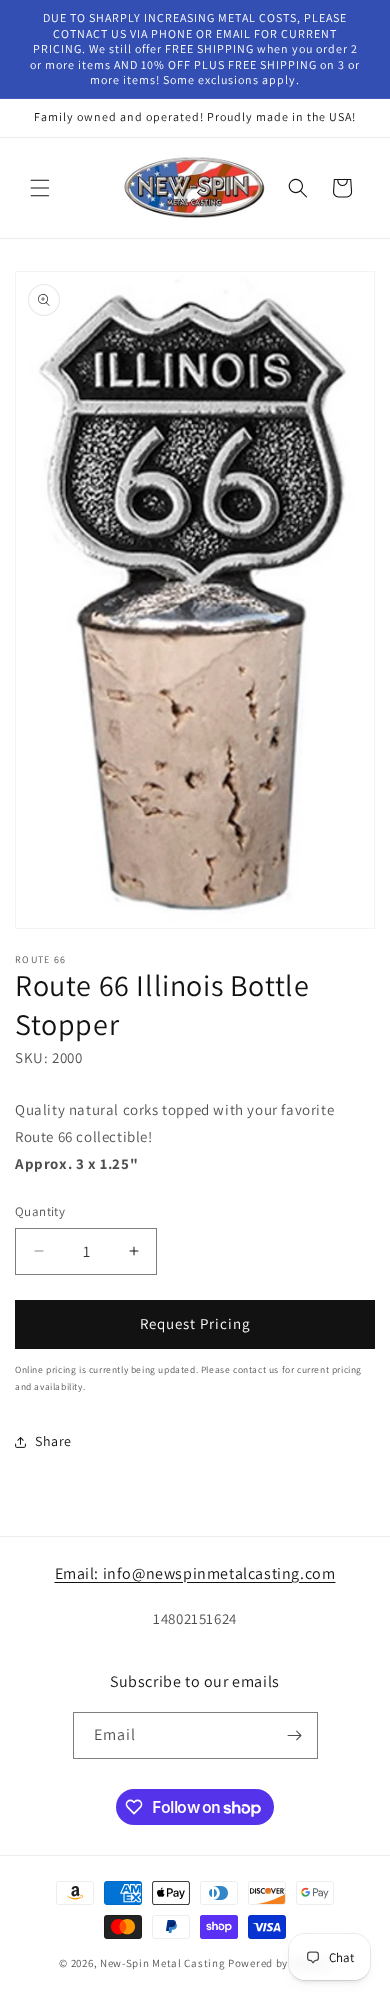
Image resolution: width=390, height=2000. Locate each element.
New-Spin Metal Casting (162, 1963)
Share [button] (53, 1441)
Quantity (40, 1211)
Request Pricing (195, 1323)
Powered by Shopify (279, 1963)
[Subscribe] (295, 1735)
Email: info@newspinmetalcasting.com (195, 1573)
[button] (40, 188)
